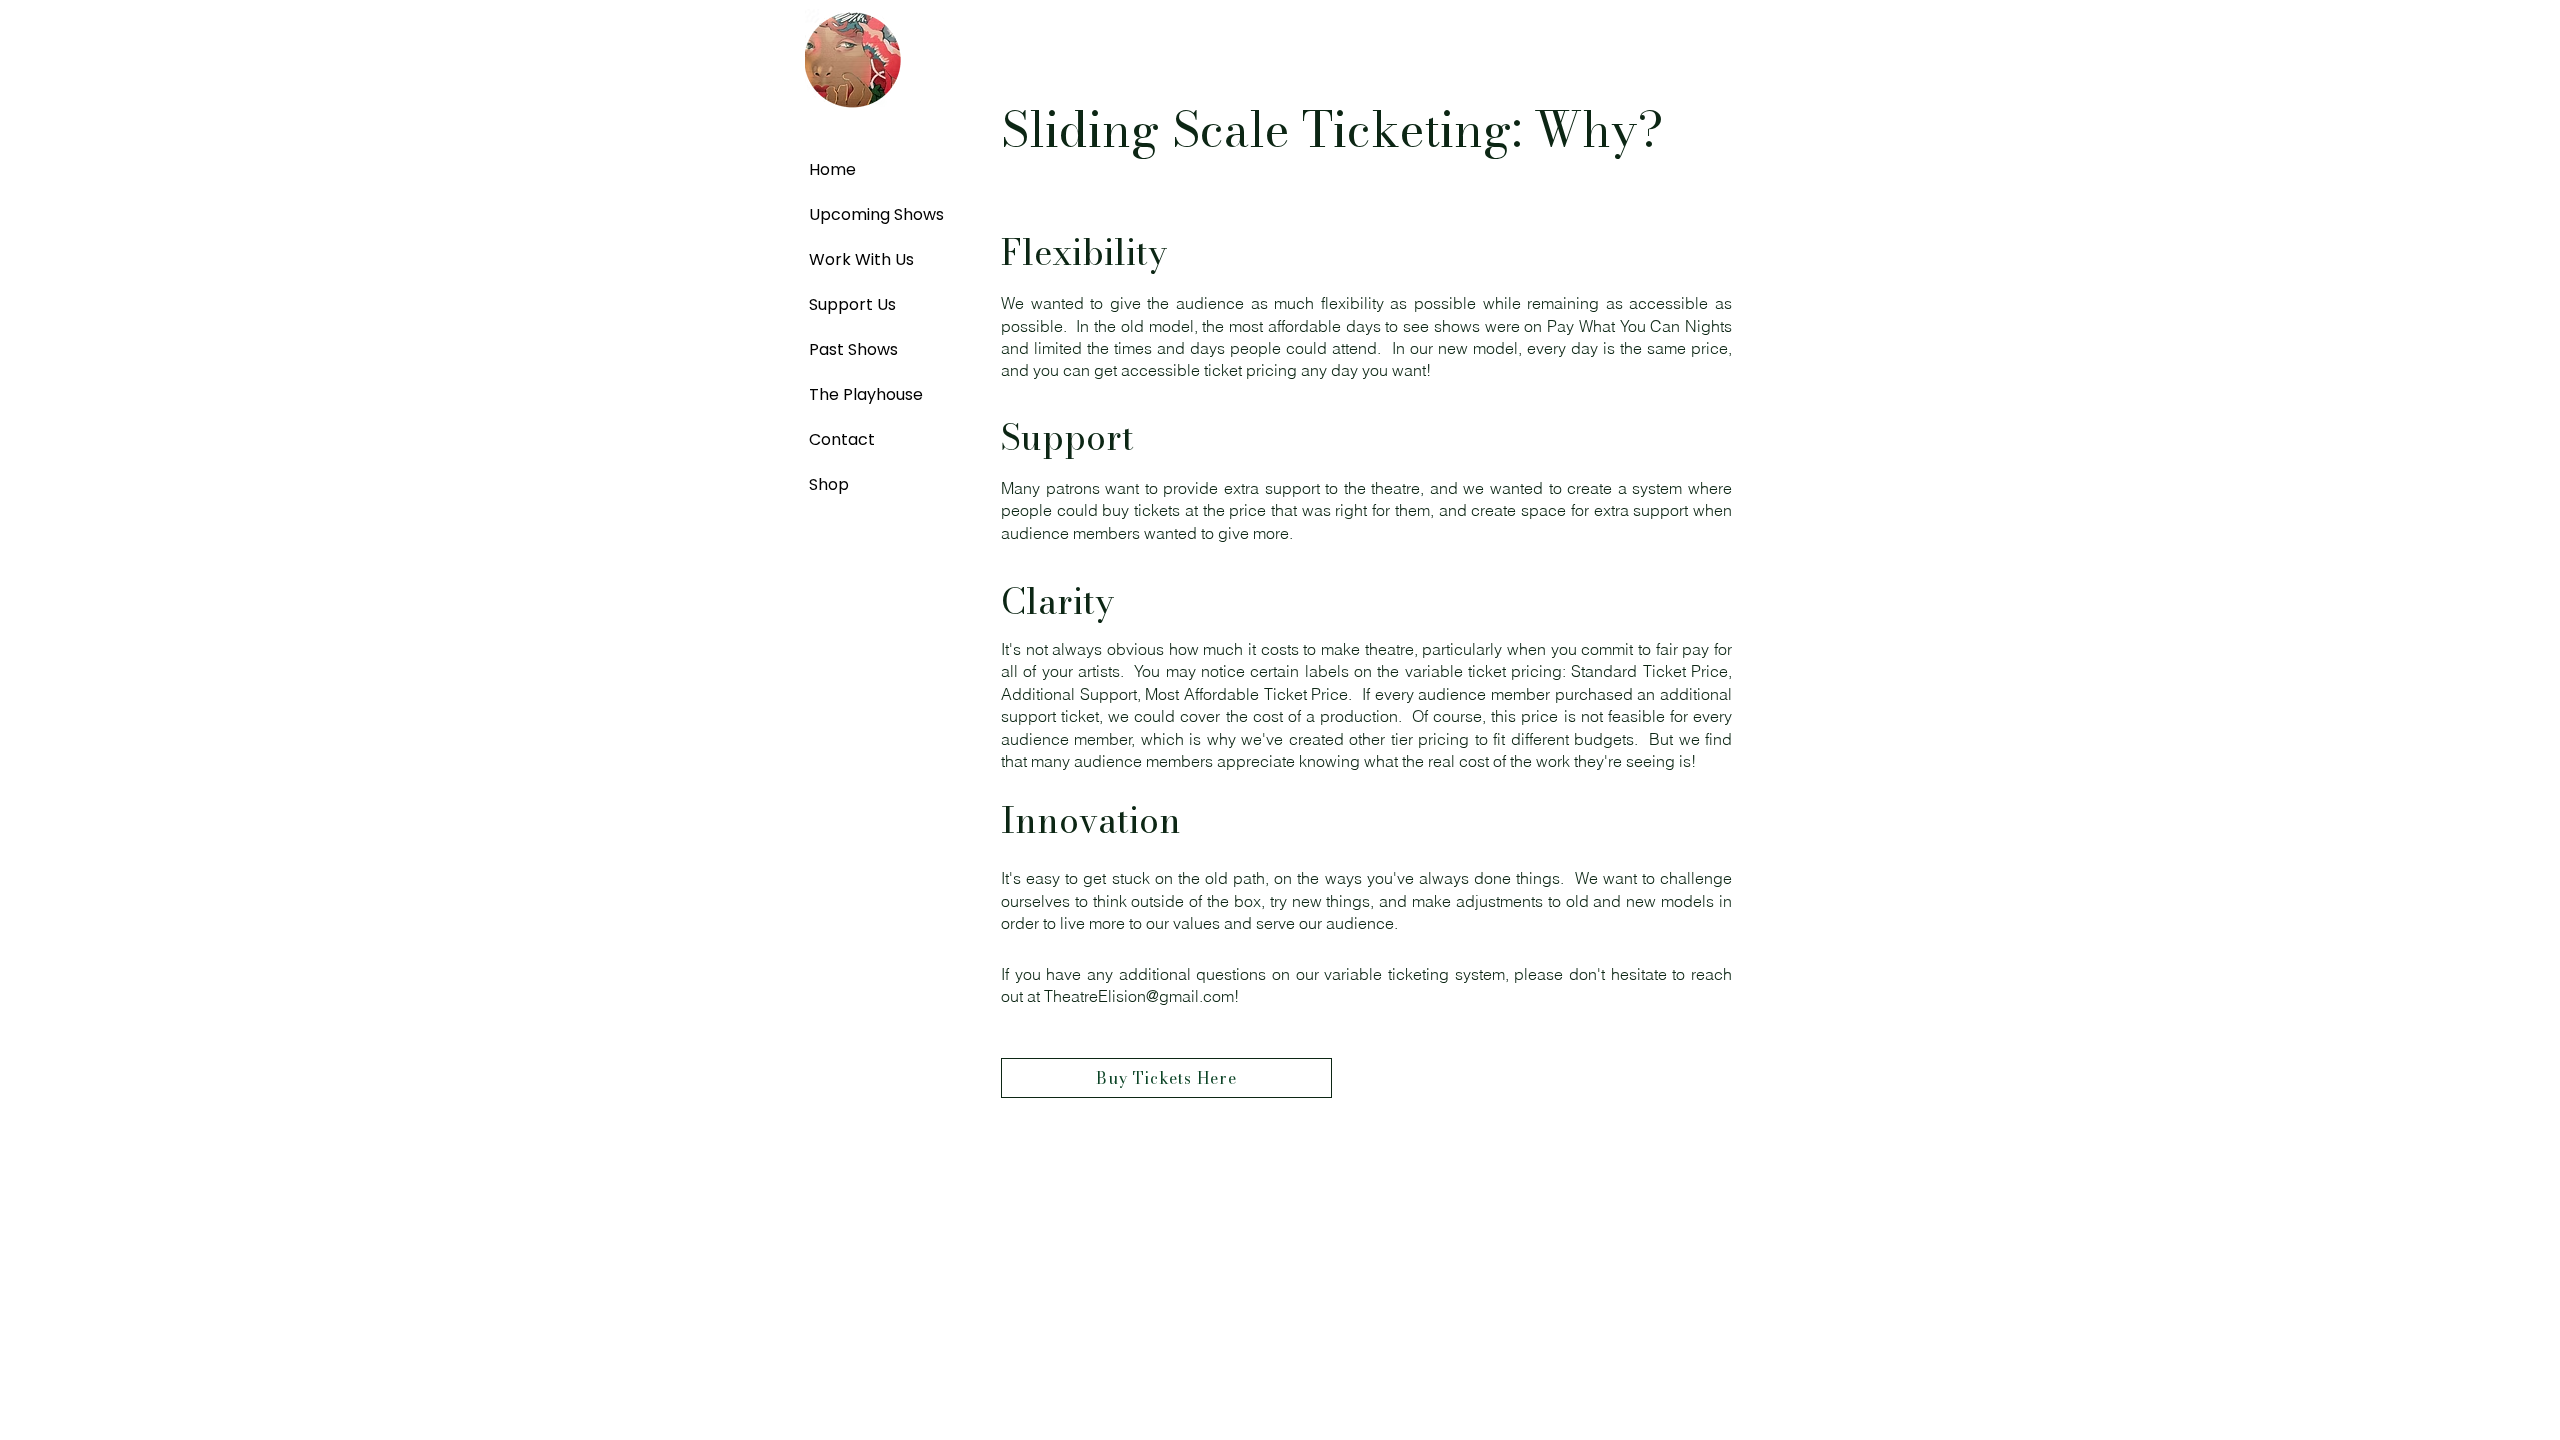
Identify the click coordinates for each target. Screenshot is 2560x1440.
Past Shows (853, 349)
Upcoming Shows (855, 214)
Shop (829, 484)
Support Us (852, 304)
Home (832, 169)
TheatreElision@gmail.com (1139, 996)
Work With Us (855, 259)
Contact (842, 439)
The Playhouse (855, 394)
